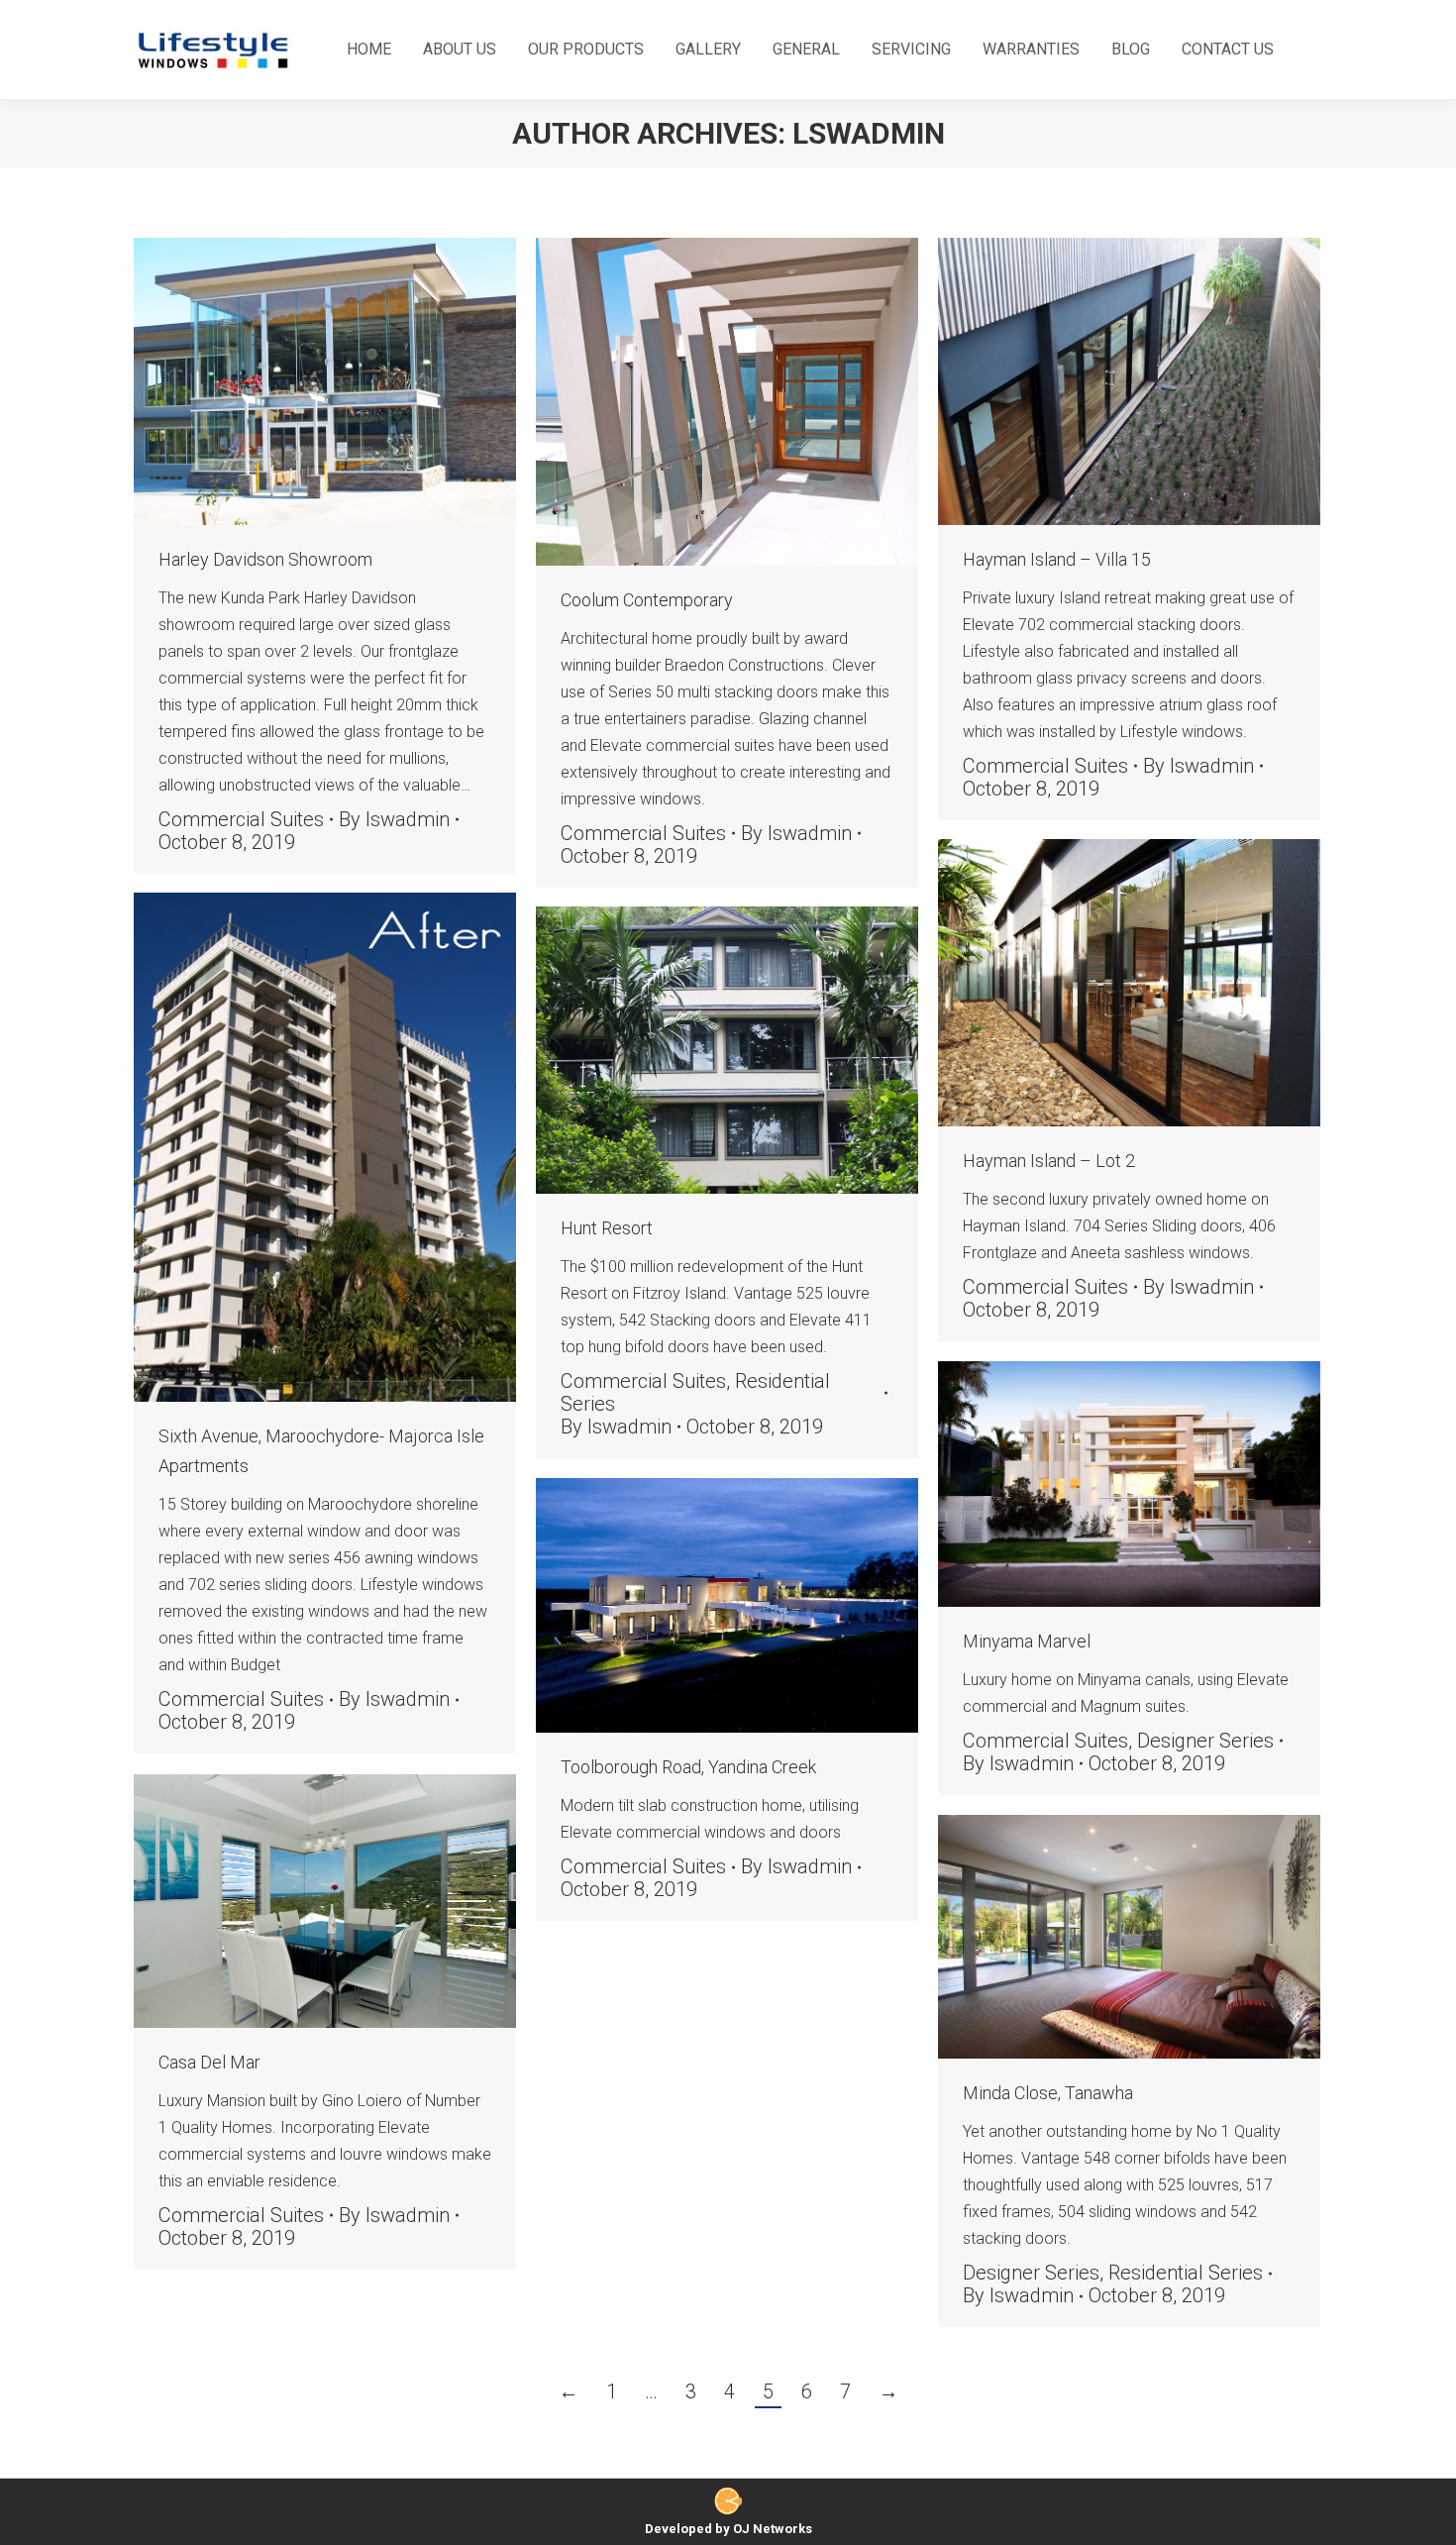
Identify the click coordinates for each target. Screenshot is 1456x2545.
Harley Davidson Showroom (265, 559)
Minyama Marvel (1027, 1641)
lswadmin (869, 133)
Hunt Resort (607, 1228)
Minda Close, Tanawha (1048, 2093)
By (394, 820)
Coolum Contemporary (647, 600)
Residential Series (1186, 2273)
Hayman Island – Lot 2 (1049, 1161)
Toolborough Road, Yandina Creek (688, 1767)
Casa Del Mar (209, 2062)
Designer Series (1205, 1741)
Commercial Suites (241, 819)
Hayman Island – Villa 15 (1057, 559)
